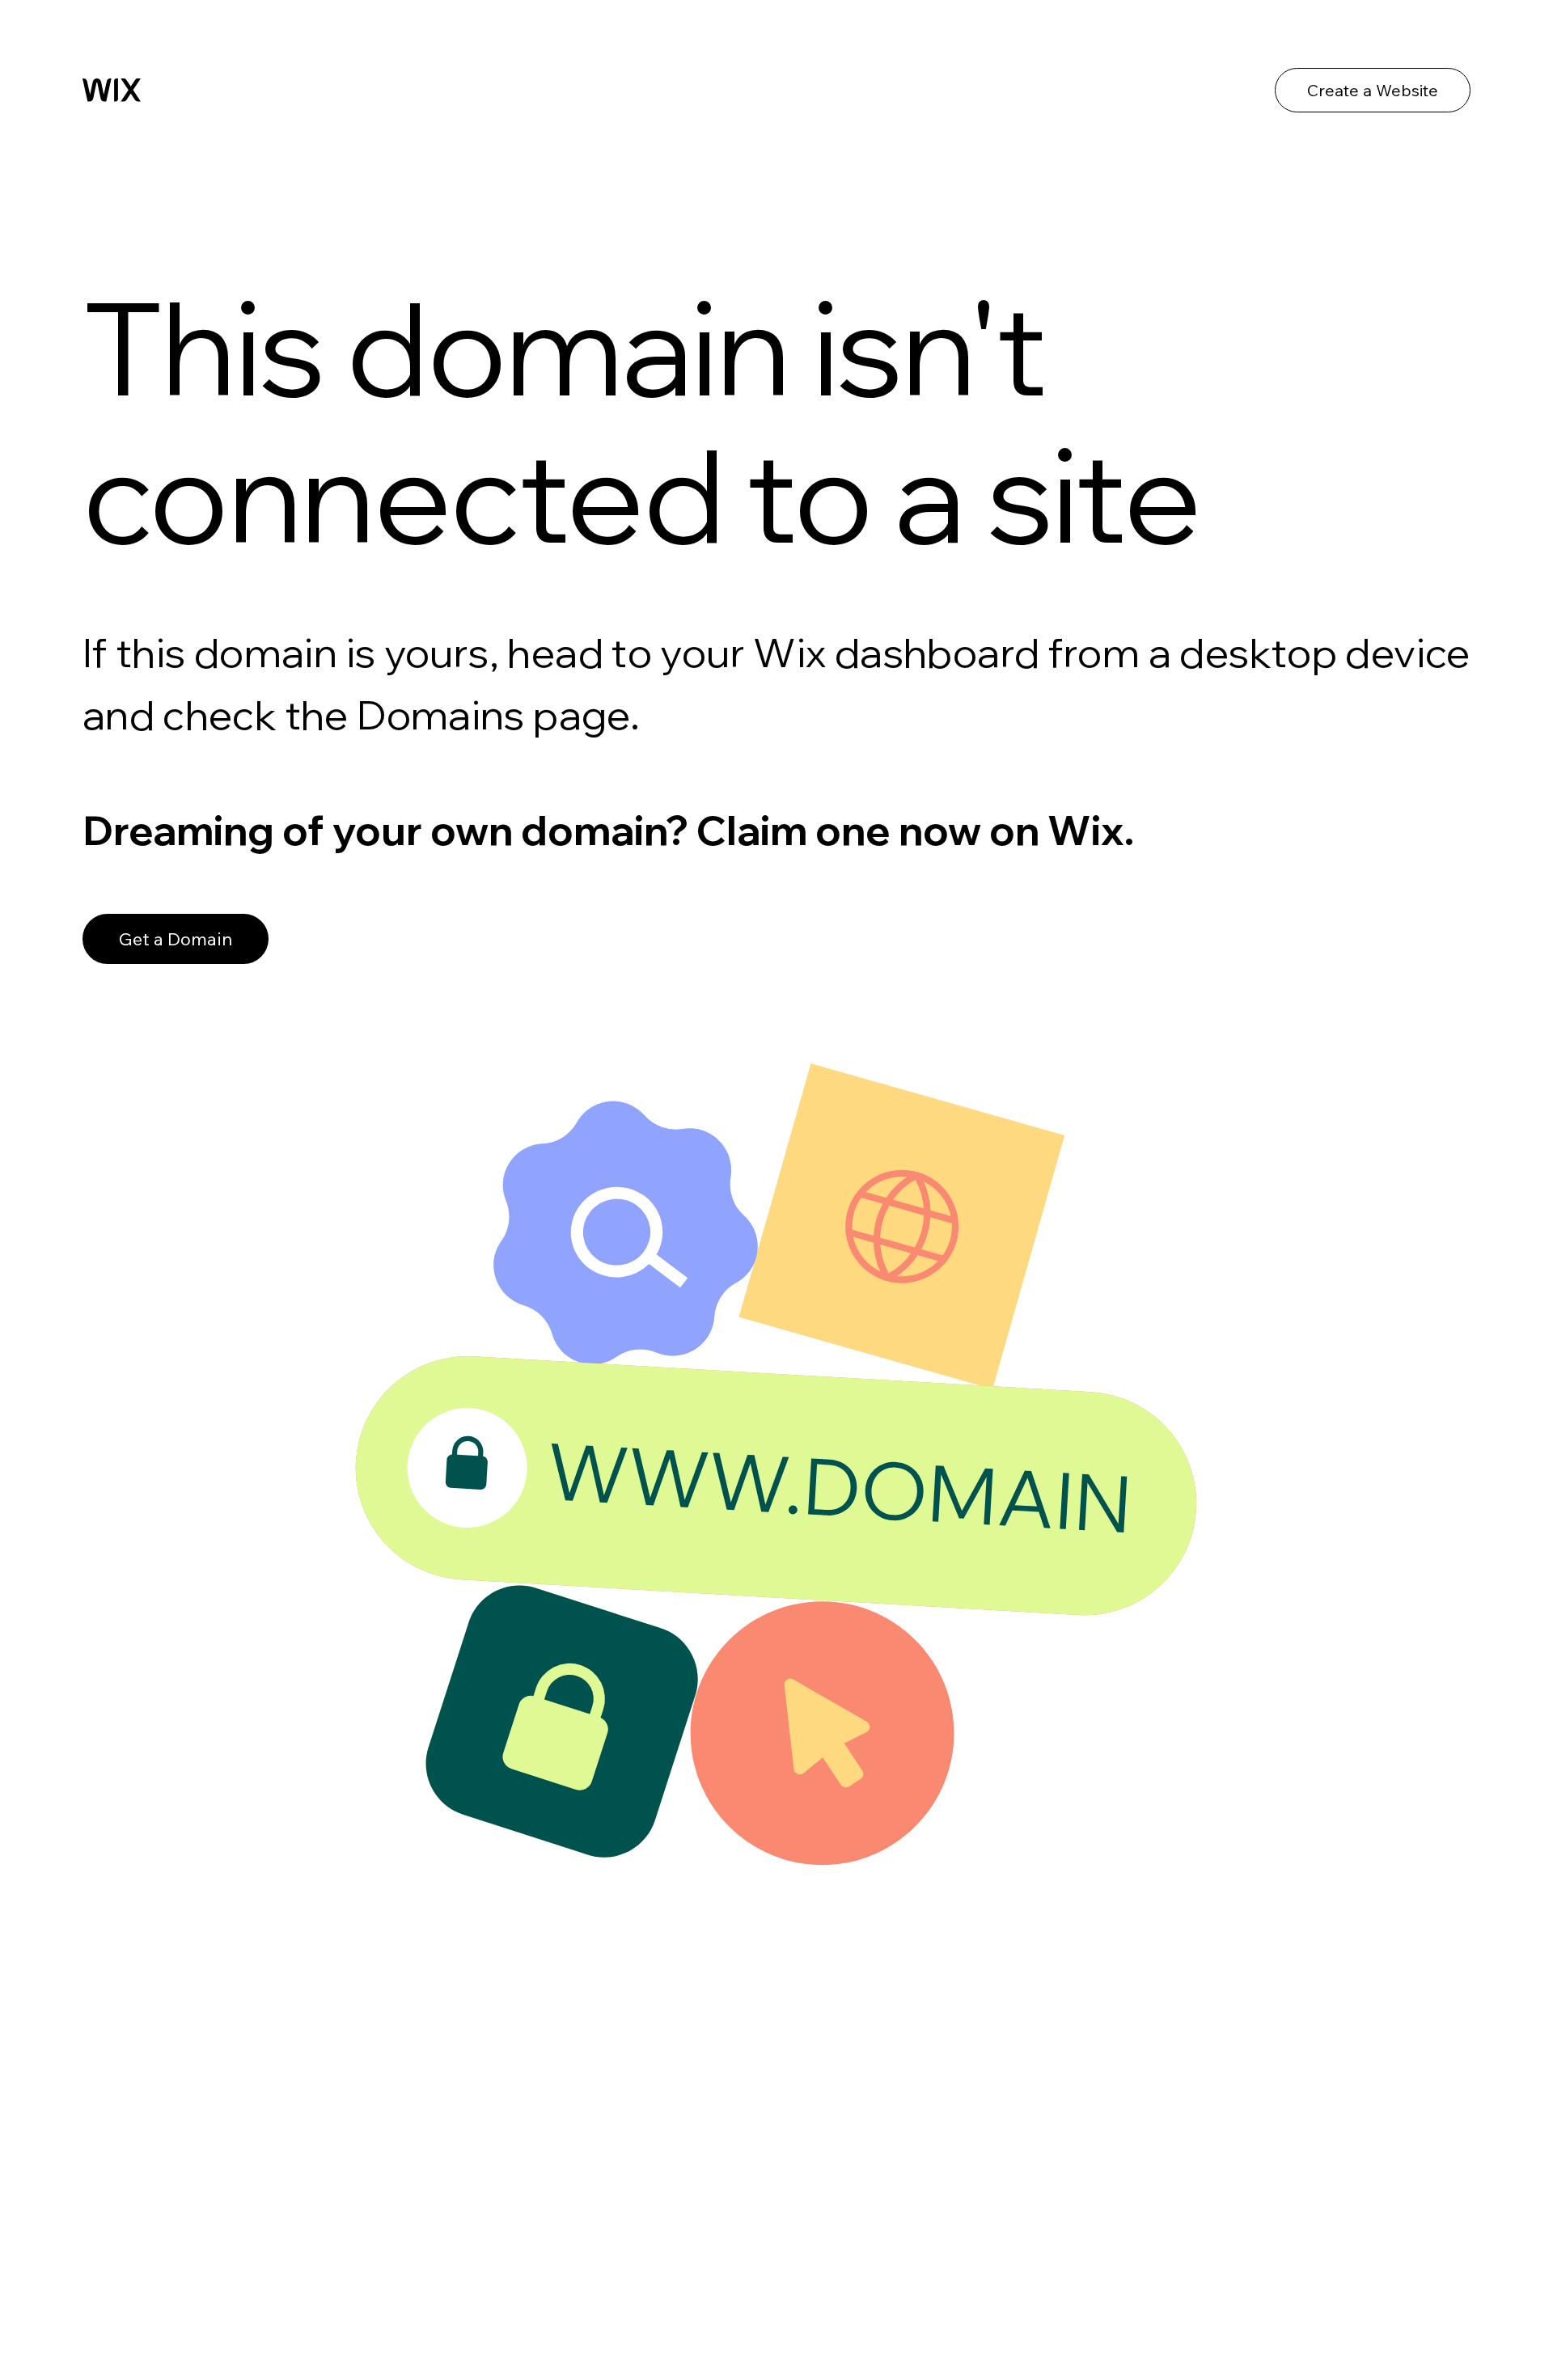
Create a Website (1373, 90)
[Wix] (112, 90)
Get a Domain (176, 939)
